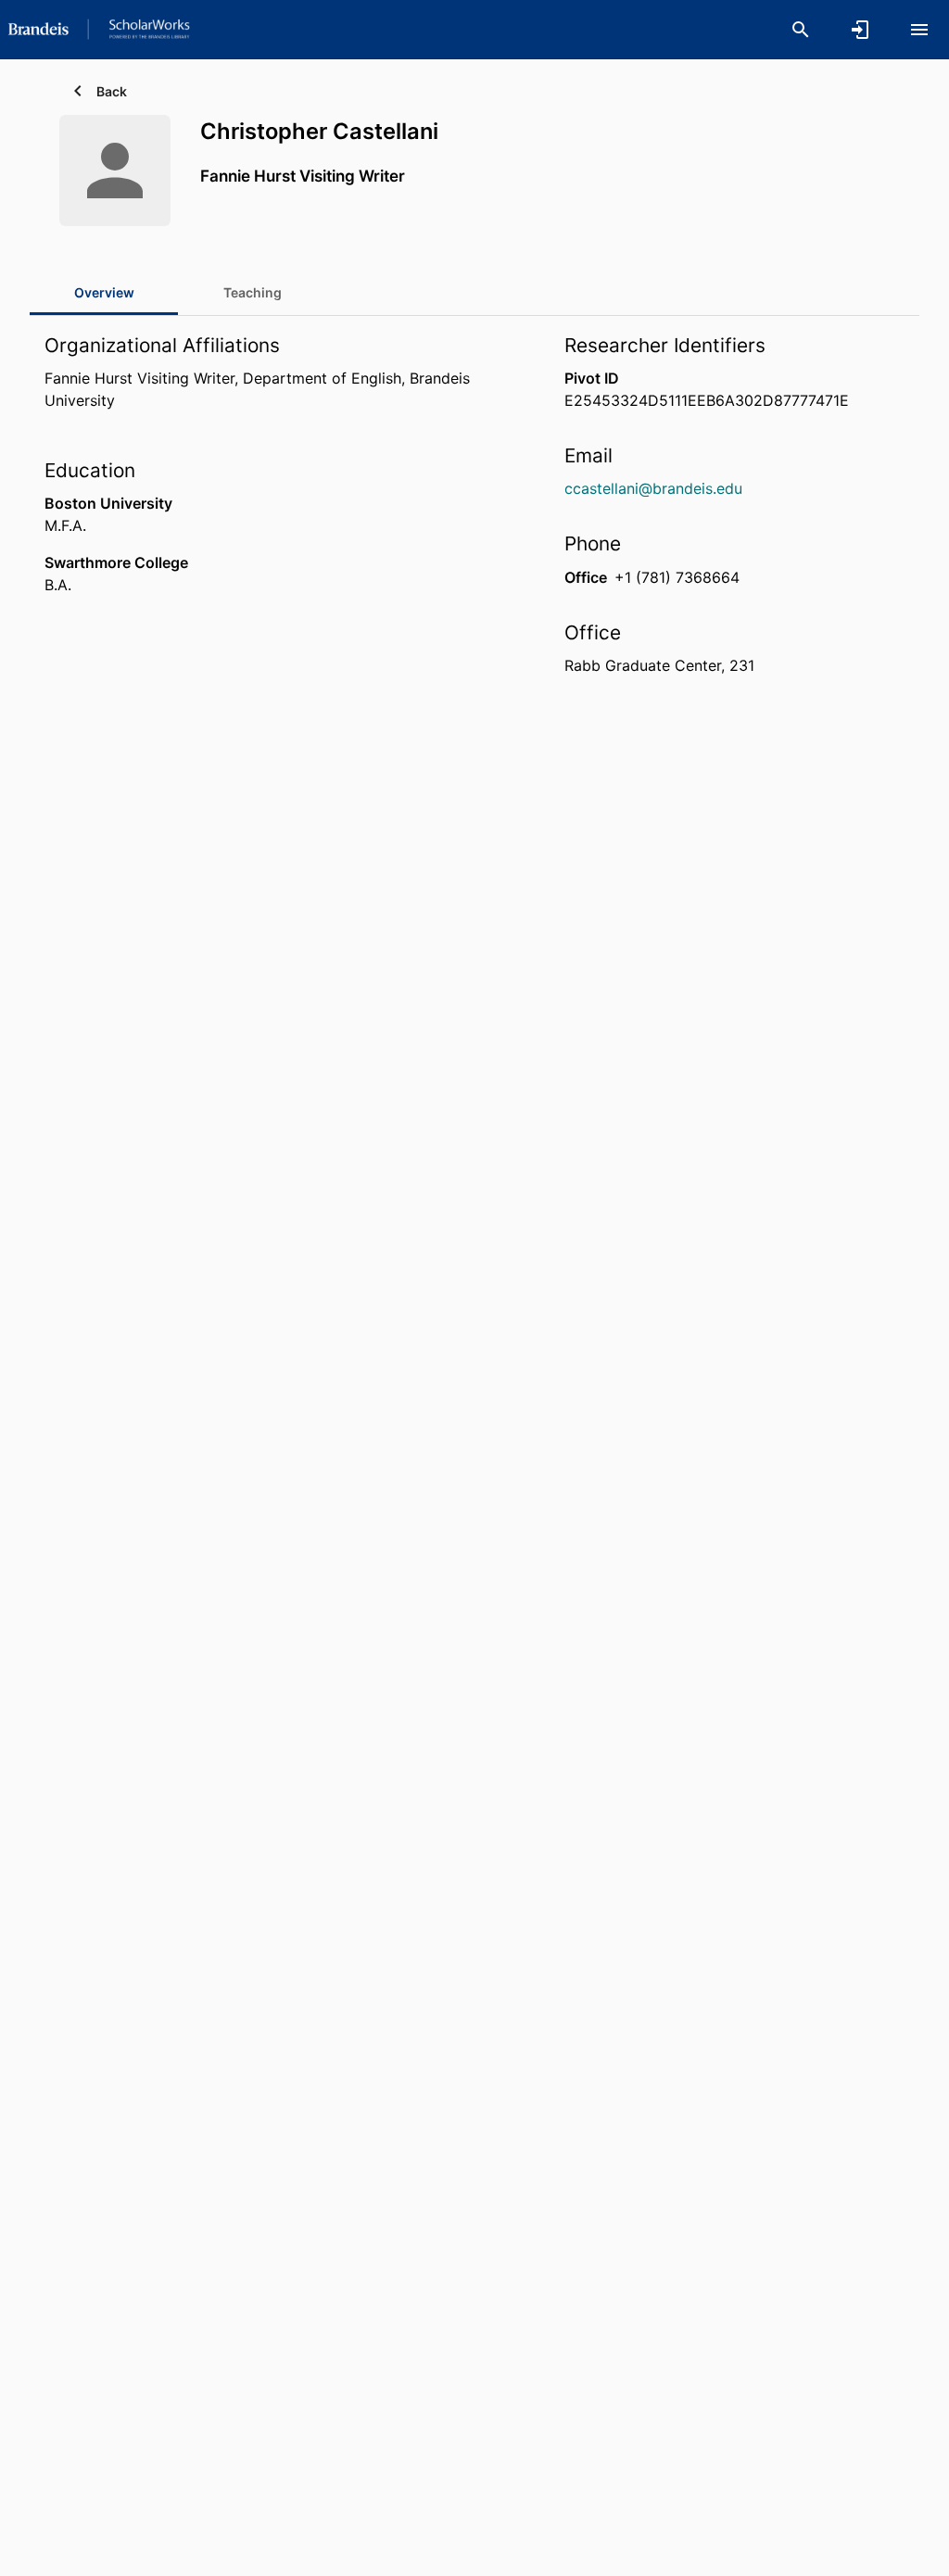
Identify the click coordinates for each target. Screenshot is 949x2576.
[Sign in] (860, 30)
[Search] (801, 30)
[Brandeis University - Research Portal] (99, 29)
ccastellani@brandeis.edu (653, 488)
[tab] (252, 293)
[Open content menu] (919, 30)
